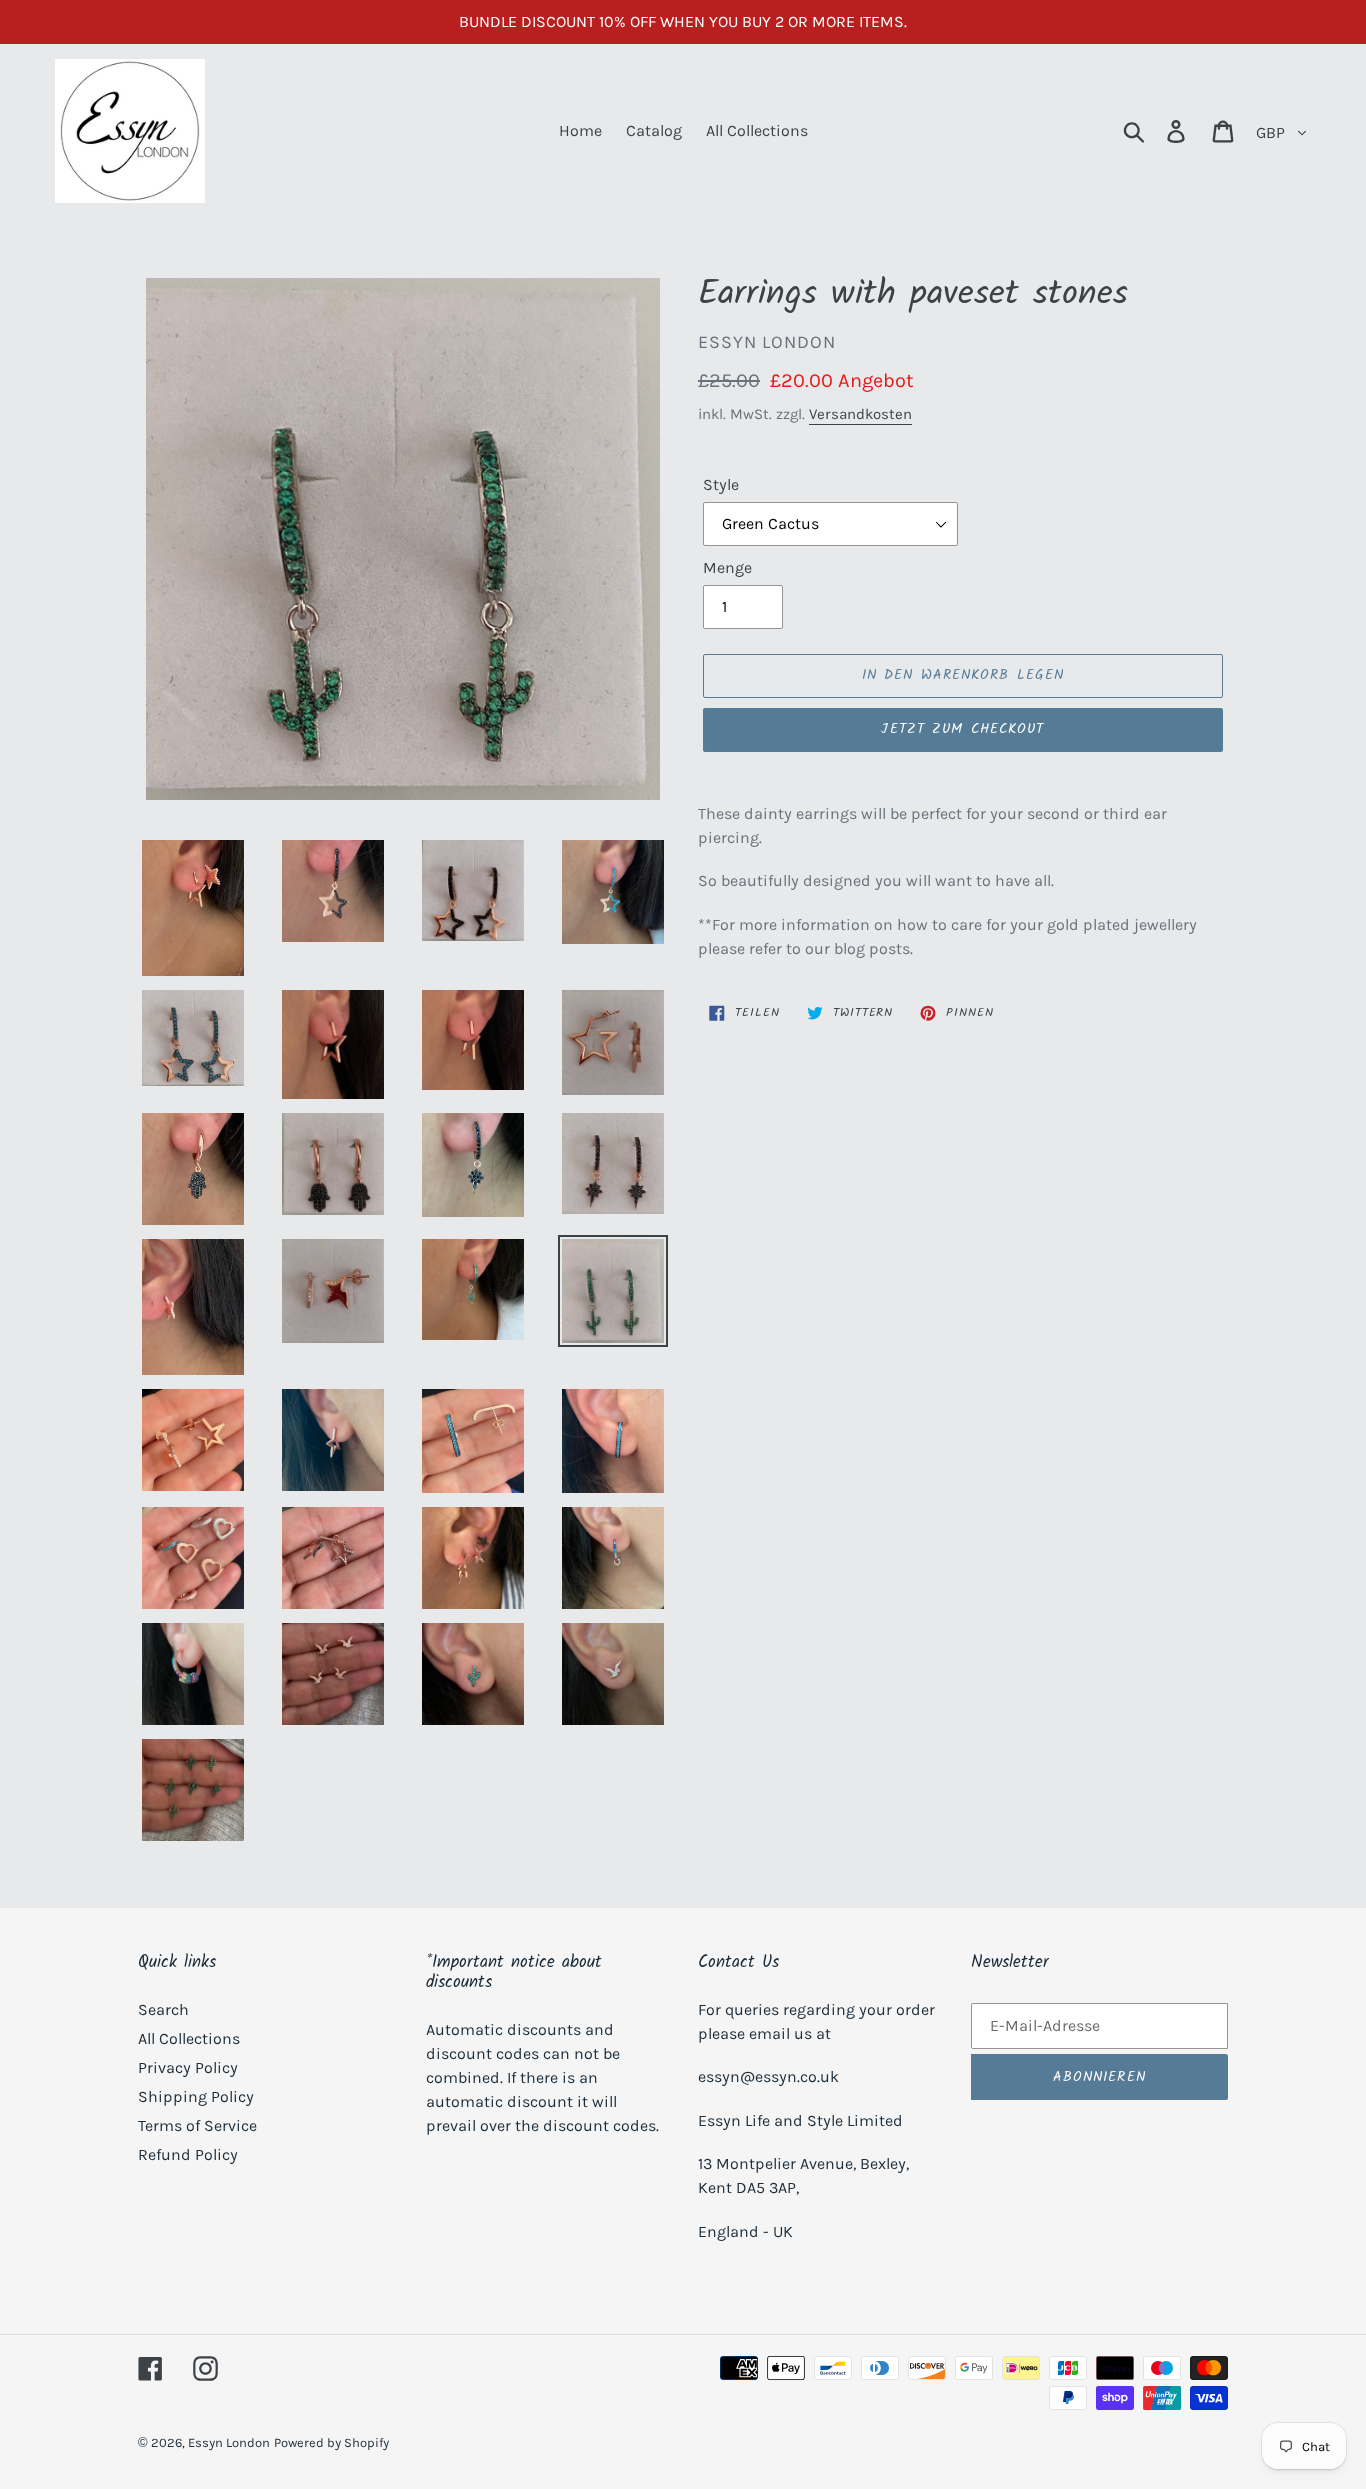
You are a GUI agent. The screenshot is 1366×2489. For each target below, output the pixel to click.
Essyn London (229, 2442)
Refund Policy (188, 2154)
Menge (727, 567)
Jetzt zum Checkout (962, 729)
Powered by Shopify (331, 2442)
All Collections (189, 2038)
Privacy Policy (188, 2067)
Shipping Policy (196, 2096)
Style (721, 484)
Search (163, 2009)
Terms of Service (197, 2125)
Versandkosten (860, 414)
